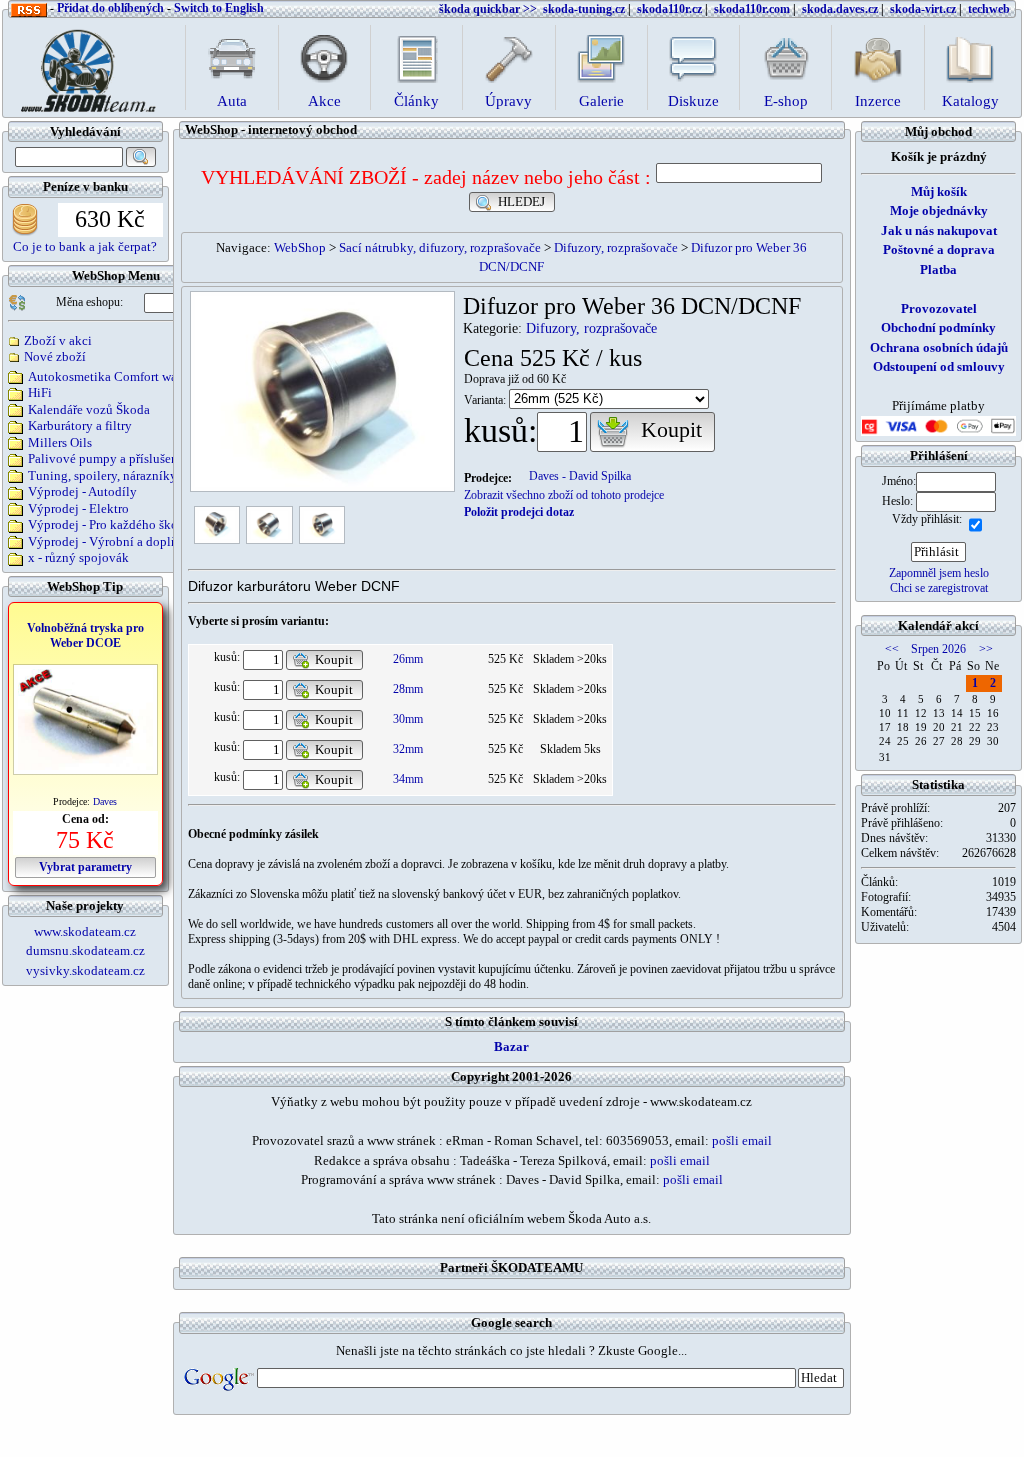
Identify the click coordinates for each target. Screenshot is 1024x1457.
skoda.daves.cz (840, 9)
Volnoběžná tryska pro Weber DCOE (85, 635)
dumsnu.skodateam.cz (85, 950)
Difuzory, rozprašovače (616, 247)
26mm (408, 659)
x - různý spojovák (78, 557)
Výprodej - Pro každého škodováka (123, 524)
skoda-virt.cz (923, 9)
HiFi (40, 392)
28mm (408, 689)
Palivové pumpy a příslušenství (113, 458)
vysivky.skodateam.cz (85, 970)
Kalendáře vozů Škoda (89, 409)
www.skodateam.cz (85, 931)
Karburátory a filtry (80, 425)
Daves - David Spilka (580, 476)
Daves (105, 801)
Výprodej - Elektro (78, 508)
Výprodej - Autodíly (82, 491)
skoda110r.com (752, 9)
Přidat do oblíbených (110, 8)
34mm (408, 779)
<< (892, 649)
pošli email (742, 1140)
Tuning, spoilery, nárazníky (102, 475)
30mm (408, 719)
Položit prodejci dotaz (519, 512)
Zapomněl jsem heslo (939, 573)
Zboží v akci (58, 340)
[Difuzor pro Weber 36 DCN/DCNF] (217, 523)
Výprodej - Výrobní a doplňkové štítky (133, 541)
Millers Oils (60, 442)
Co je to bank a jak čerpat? (85, 246)
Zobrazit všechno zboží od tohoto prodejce (564, 495)
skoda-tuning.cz (584, 9)
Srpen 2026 (938, 649)
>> (986, 649)
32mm (408, 749)
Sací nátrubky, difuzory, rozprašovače (440, 247)
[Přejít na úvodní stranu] (82, 66)
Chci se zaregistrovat (939, 588)
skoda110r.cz (669, 9)
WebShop (300, 247)
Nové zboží (55, 356)
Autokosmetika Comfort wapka (112, 376)
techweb (989, 9)
